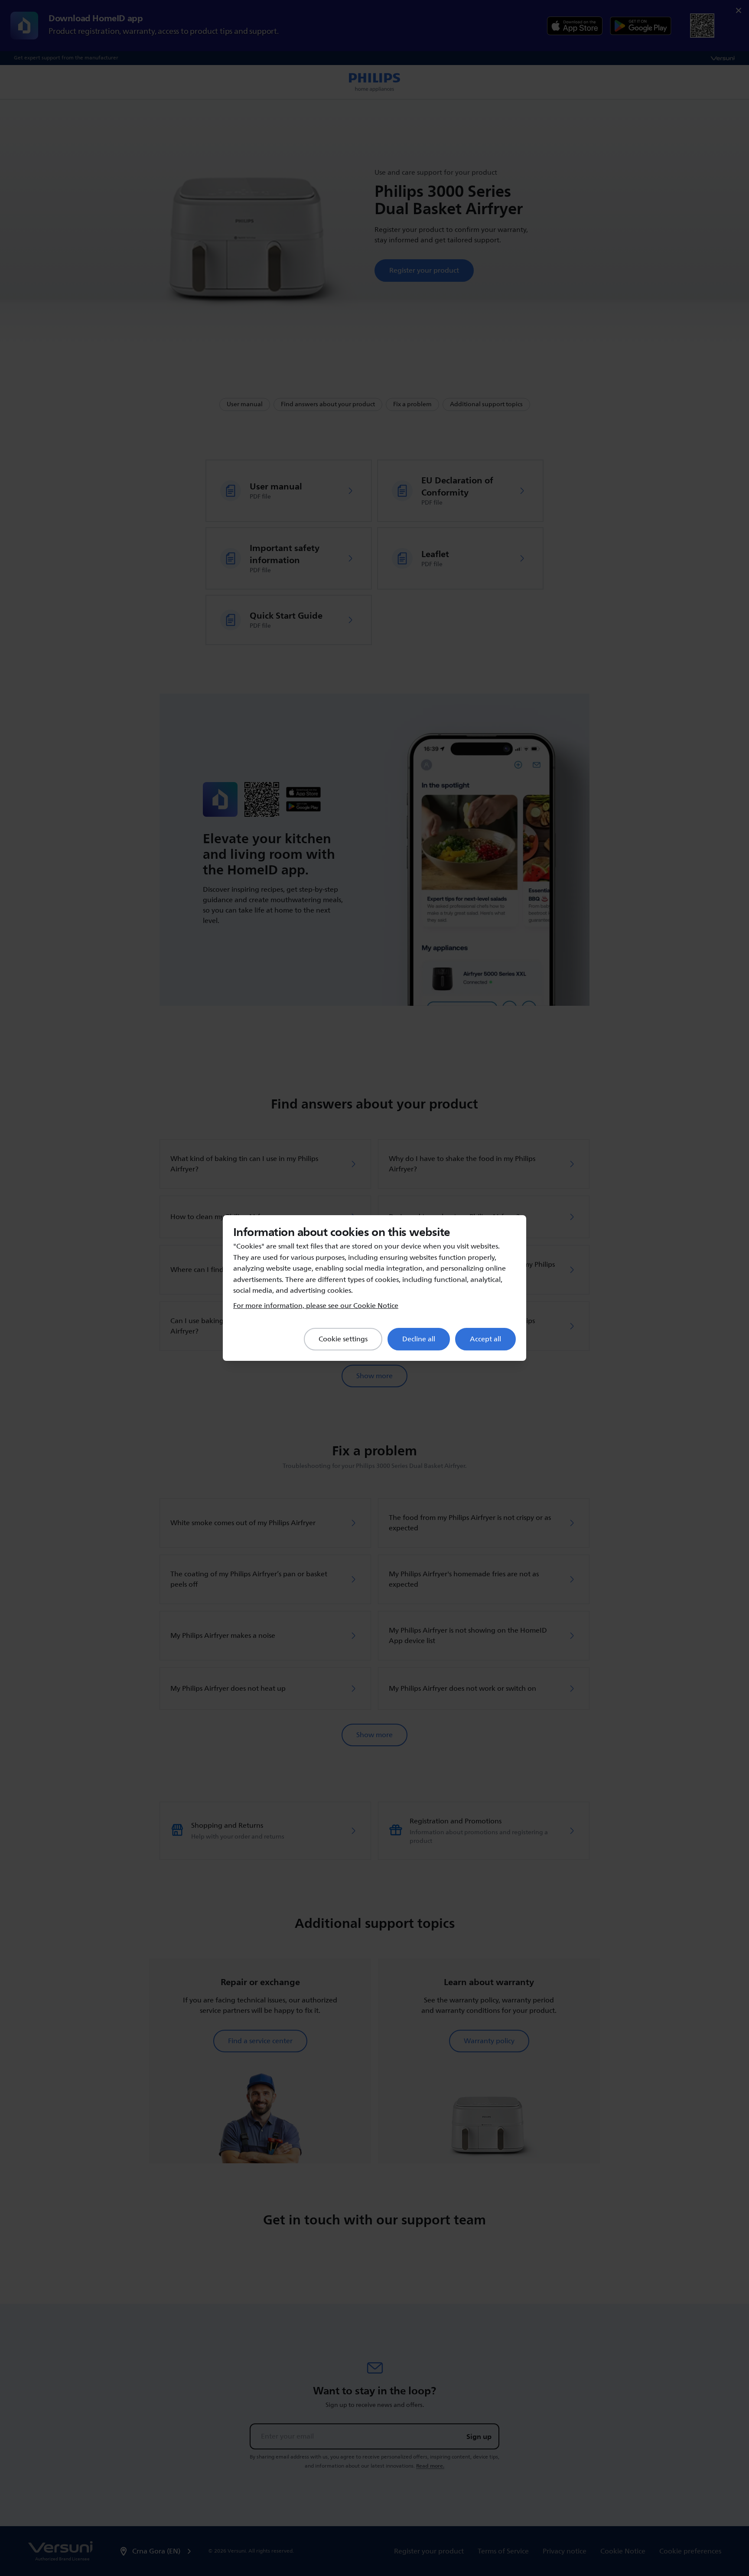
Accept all (485, 1339)
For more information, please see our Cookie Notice (316, 1306)
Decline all (419, 1339)
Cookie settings (343, 1339)
